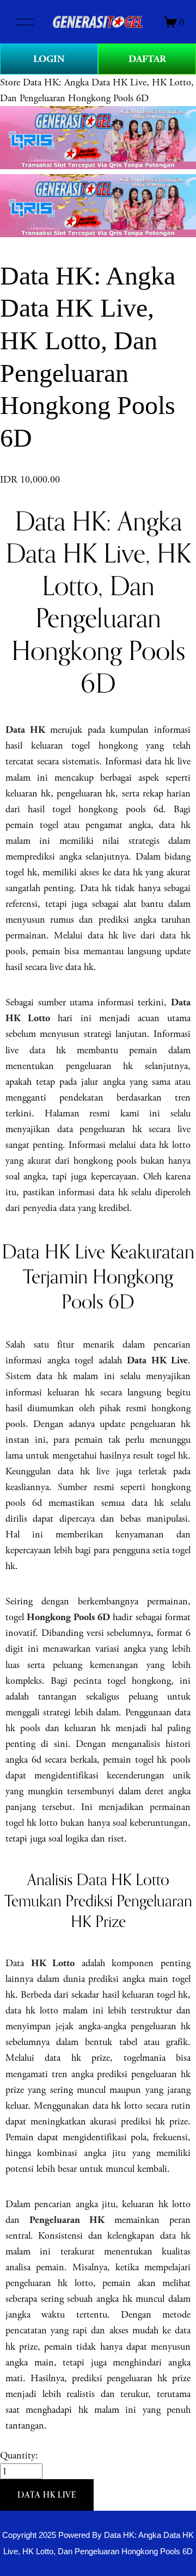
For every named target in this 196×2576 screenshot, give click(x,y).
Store (10, 82)
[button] (47, 2495)
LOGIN (49, 59)
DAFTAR (147, 59)
